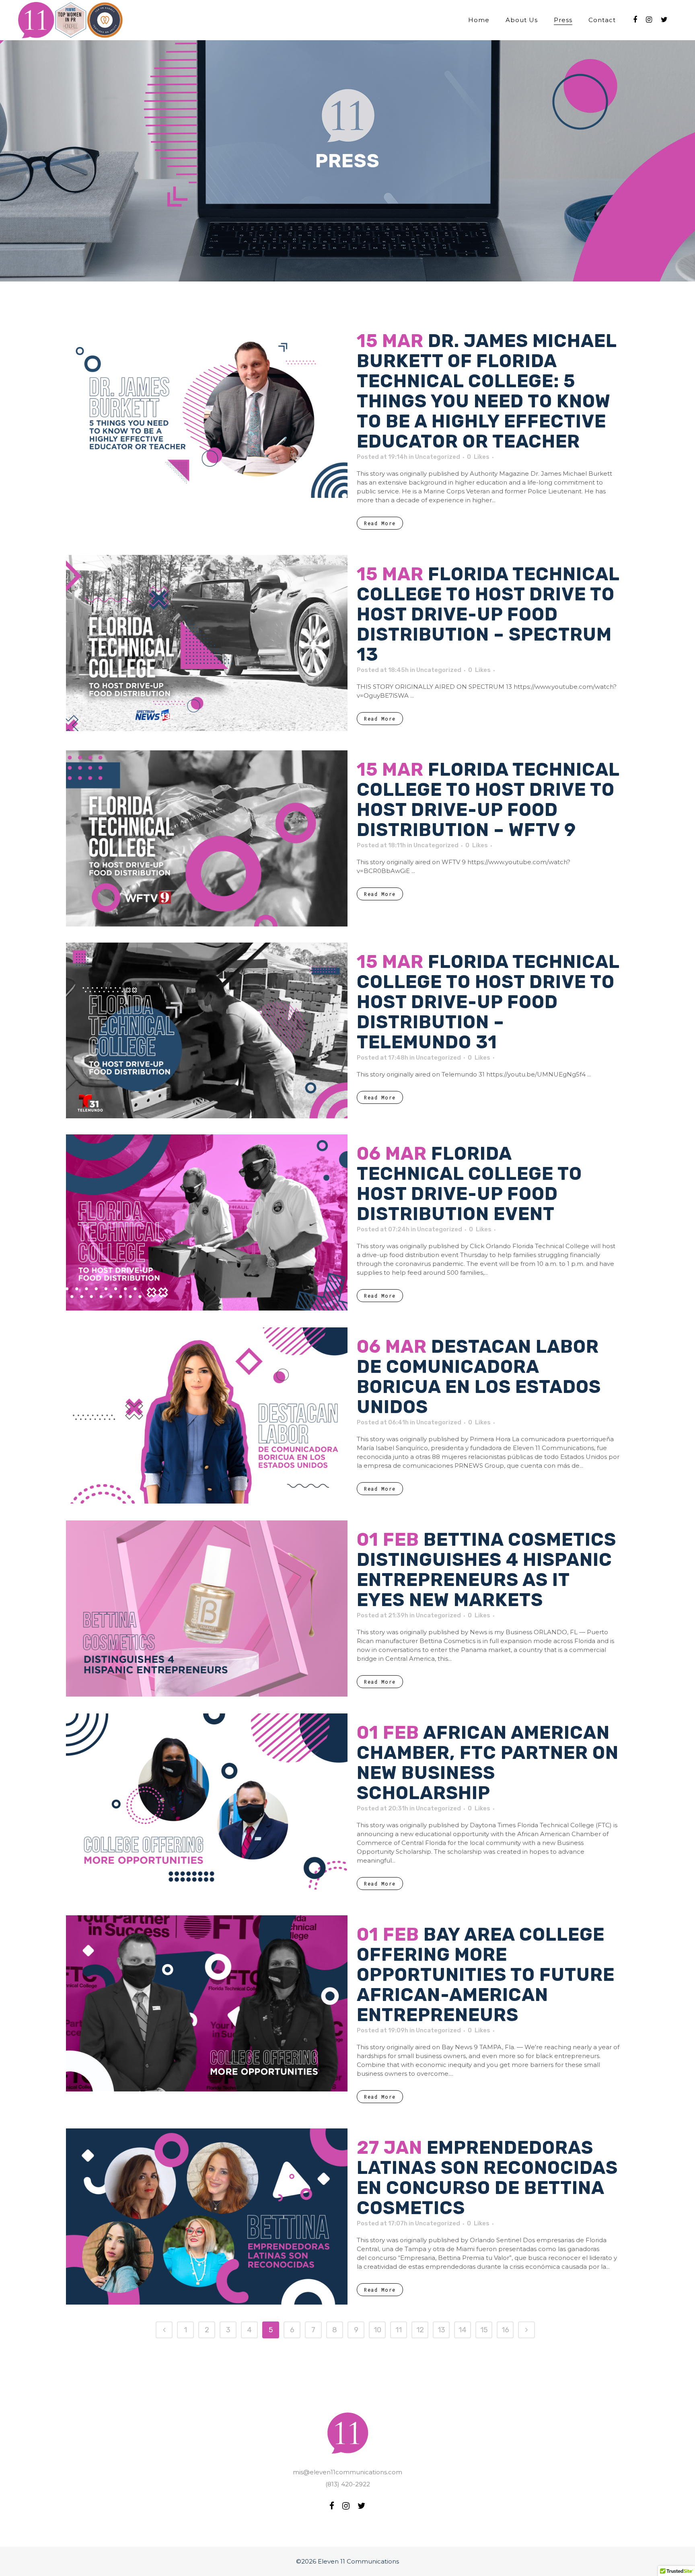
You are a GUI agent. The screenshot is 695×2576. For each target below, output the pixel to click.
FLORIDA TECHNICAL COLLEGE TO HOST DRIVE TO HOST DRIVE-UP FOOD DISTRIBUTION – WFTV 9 (488, 800)
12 (420, 2330)
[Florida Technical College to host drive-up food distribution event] (207, 1222)
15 (484, 2330)
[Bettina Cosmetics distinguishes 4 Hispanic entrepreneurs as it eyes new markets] (207, 1608)
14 (463, 2330)
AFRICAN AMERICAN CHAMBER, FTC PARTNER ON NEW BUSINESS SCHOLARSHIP (488, 1763)
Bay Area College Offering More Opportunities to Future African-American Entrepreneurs (486, 1975)
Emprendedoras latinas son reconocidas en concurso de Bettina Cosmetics (487, 2178)
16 (505, 2330)
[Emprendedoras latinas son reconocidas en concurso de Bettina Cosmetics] (207, 2217)
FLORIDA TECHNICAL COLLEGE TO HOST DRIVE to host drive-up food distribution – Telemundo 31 (488, 1002)
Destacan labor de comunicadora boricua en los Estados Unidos (479, 1377)
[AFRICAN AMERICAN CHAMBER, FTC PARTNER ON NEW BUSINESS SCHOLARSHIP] (207, 1802)
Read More (380, 523)
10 (377, 2330)
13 (441, 2330)
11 (399, 2330)
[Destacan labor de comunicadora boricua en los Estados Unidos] (207, 1415)
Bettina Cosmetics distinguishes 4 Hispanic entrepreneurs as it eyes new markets (486, 1570)
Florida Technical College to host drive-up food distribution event (469, 1184)
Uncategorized (438, 457)
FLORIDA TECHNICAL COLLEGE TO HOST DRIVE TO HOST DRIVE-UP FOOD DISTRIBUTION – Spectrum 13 (488, 614)
